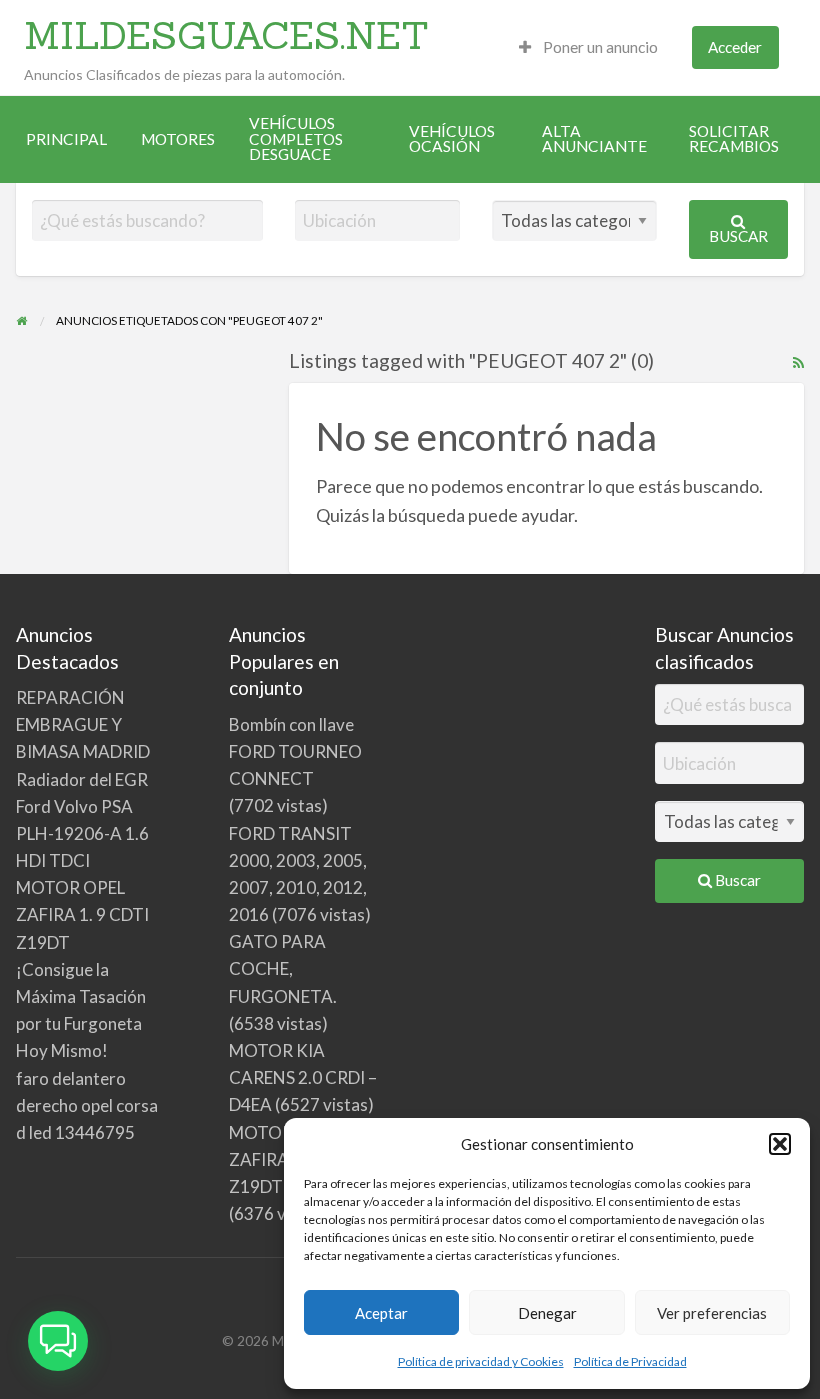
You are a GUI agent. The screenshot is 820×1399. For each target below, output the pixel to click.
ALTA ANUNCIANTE (594, 139)
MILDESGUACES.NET (226, 35)
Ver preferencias (712, 1313)
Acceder (735, 47)
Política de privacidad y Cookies (481, 1361)
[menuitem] (588, 47)
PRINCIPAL (66, 139)
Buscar (738, 236)
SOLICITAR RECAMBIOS (734, 139)
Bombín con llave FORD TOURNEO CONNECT (295, 751)
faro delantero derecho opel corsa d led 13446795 (87, 1105)
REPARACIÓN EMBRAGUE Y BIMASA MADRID (83, 724)
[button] (780, 1144)
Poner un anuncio (599, 47)
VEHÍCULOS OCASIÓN (452, 139)
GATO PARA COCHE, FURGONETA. (283, 968)
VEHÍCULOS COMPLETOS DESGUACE (296, 138)
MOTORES (178, 139)
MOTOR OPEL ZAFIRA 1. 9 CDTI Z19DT (82, 914)
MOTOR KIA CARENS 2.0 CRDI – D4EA (303, 1077)
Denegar (547, 1313)
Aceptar (381, 1313)
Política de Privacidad (630, 1361)
